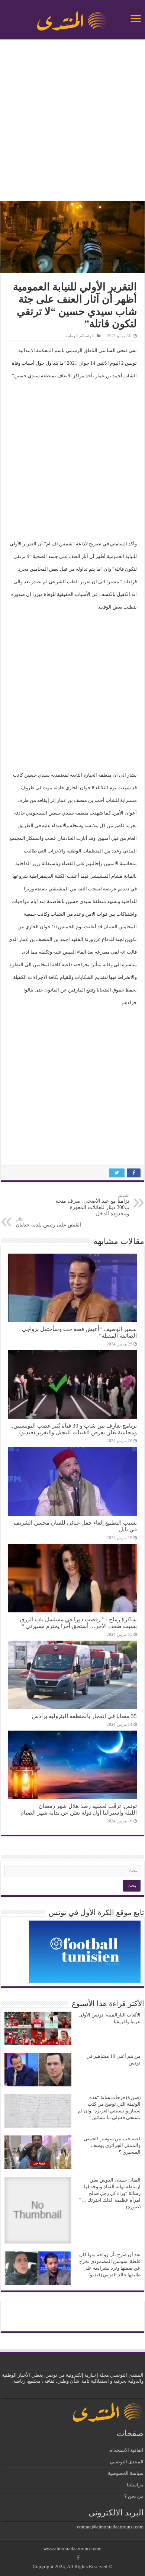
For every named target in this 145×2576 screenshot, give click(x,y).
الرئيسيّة (87, 336)
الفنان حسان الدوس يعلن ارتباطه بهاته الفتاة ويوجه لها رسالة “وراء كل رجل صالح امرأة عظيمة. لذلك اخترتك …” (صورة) (110, 2193)
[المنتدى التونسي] (72, 18)
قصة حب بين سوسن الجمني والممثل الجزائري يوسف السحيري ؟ (112, 2145)
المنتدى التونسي (127, 2462)
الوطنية (72, 336)
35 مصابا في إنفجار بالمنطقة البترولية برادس (84, 1716)
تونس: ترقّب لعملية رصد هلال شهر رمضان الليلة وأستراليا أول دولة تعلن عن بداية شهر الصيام (79, 1809)
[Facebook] (78, 2558)
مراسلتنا (135, 2485)
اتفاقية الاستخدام (126, 2450)
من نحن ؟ (134, 2496)
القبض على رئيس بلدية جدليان (48, 1222)
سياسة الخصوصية (126, 2473)
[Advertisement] (72, 121)
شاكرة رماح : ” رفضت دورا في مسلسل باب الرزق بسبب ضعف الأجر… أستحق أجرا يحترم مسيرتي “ (78, 1623)
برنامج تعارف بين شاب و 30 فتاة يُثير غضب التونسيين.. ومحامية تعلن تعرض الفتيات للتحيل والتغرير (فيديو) (74, 1429)
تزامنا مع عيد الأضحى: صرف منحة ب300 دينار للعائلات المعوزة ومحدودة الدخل (92, 1205)
